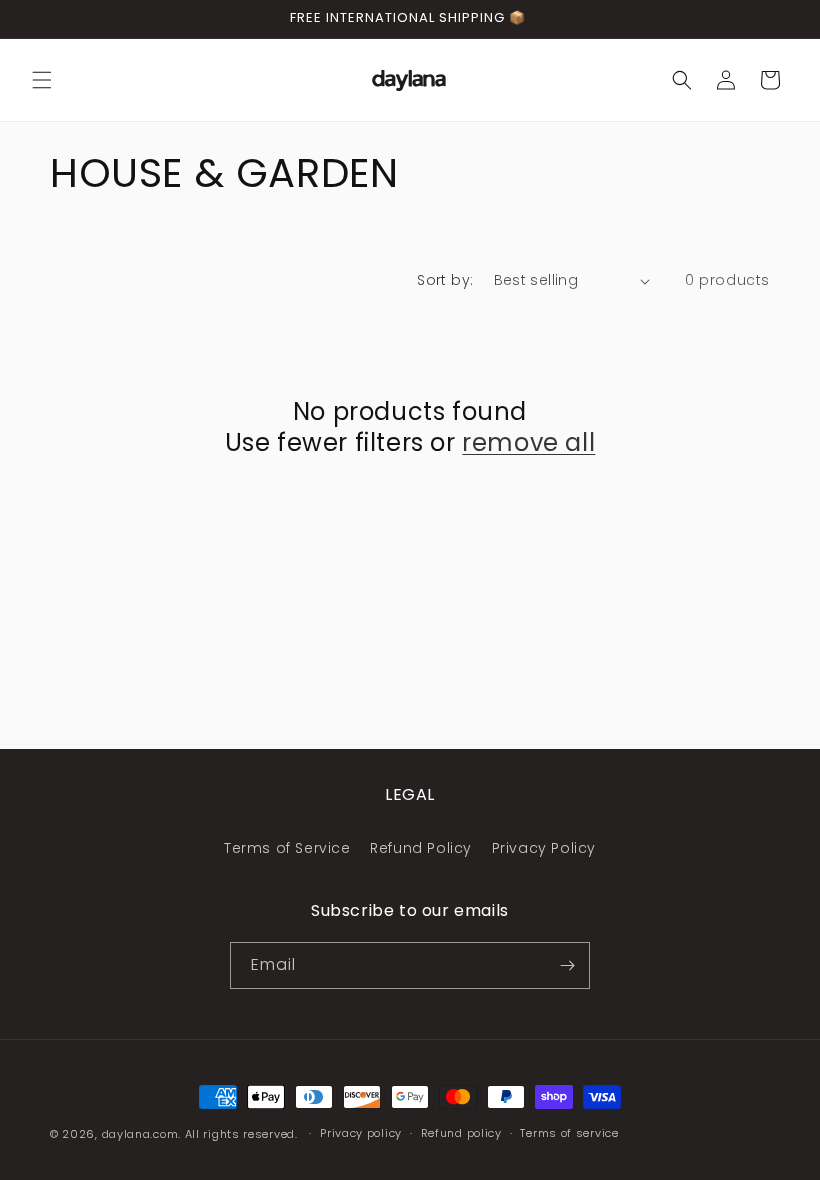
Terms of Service (287, 848)
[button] (42, 80)
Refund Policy (421, 848)
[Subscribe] (567, 965)
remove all (528, 442)
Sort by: (445, 280)
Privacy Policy (544, 848)
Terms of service (569, 1133)
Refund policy (461, 1133)
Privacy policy (361, 1133)
